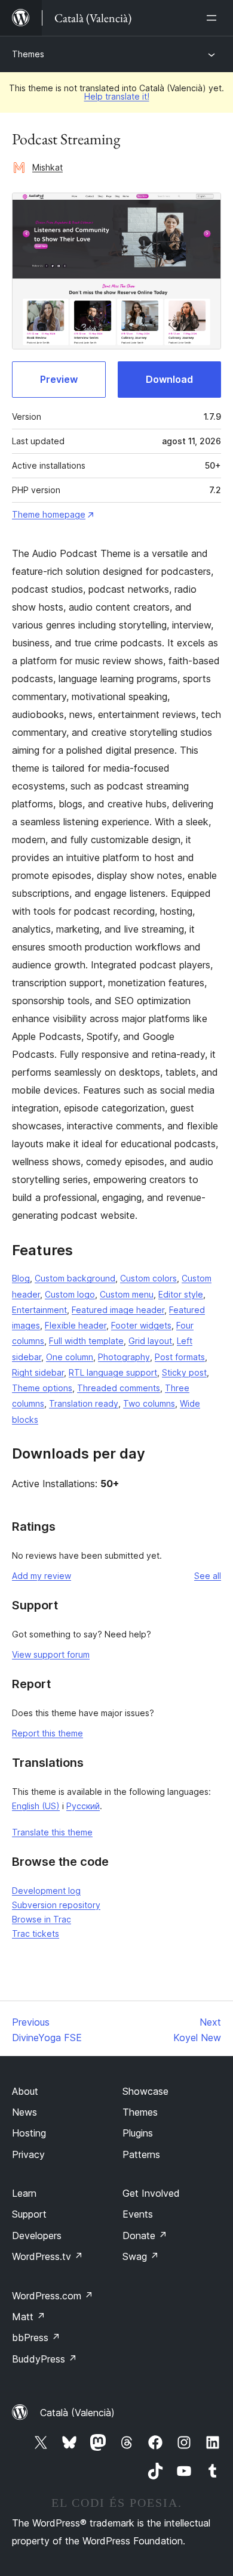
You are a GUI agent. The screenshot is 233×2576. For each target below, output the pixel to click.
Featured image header (118, 1310)
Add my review (42, 1576)
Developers (37, 2236)
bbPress (36, 2337)
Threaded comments (119, 1388)
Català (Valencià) (77, 2413)
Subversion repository (56, 1905)
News (24, 2112)
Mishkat (47, 167)
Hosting (29, 2133)
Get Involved (151, 2193)
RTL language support (113, 1372)
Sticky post (184, 1372)
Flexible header (76, 1325)
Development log (46, 1891)
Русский (83, 1806)
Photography (124, 1357)
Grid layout (150, 1341)
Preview (59, 379)
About (25, 2091)
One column (70, 1357)
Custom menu (127, 1294)
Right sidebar (38, 1372)
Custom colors (148, 1278)
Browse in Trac (42, 1919)
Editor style (181, 1294)
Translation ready (84, 1403)
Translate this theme (52, 1832)
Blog (21, 1278)
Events (138, 2214)
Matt (29, 2317)
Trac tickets (36, 1933)
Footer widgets (141, 1325)
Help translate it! (117, 96)
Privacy (28, 2154)
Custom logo (70, 1294)
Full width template (86, 1341)
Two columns (149, 1403)
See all (208, 1576)
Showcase (145, 2091)
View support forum (51, 1654)
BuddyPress (45, 2359)
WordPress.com (53, 2296)
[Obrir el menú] (214, 18)
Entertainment (39, 1310)
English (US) (36, 1806)
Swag (141, 2256)
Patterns (141, 2154)
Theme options (42, 1388)
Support (29, 2214)
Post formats (180, 1357)
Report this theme (47, 1733)
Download (169, 379)
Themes (28, 54)
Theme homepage (49, 514)
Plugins (138, 2133)
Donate (145, 2236)
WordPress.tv (47, 2256)
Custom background (75, 1278)
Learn (24, 2193)
